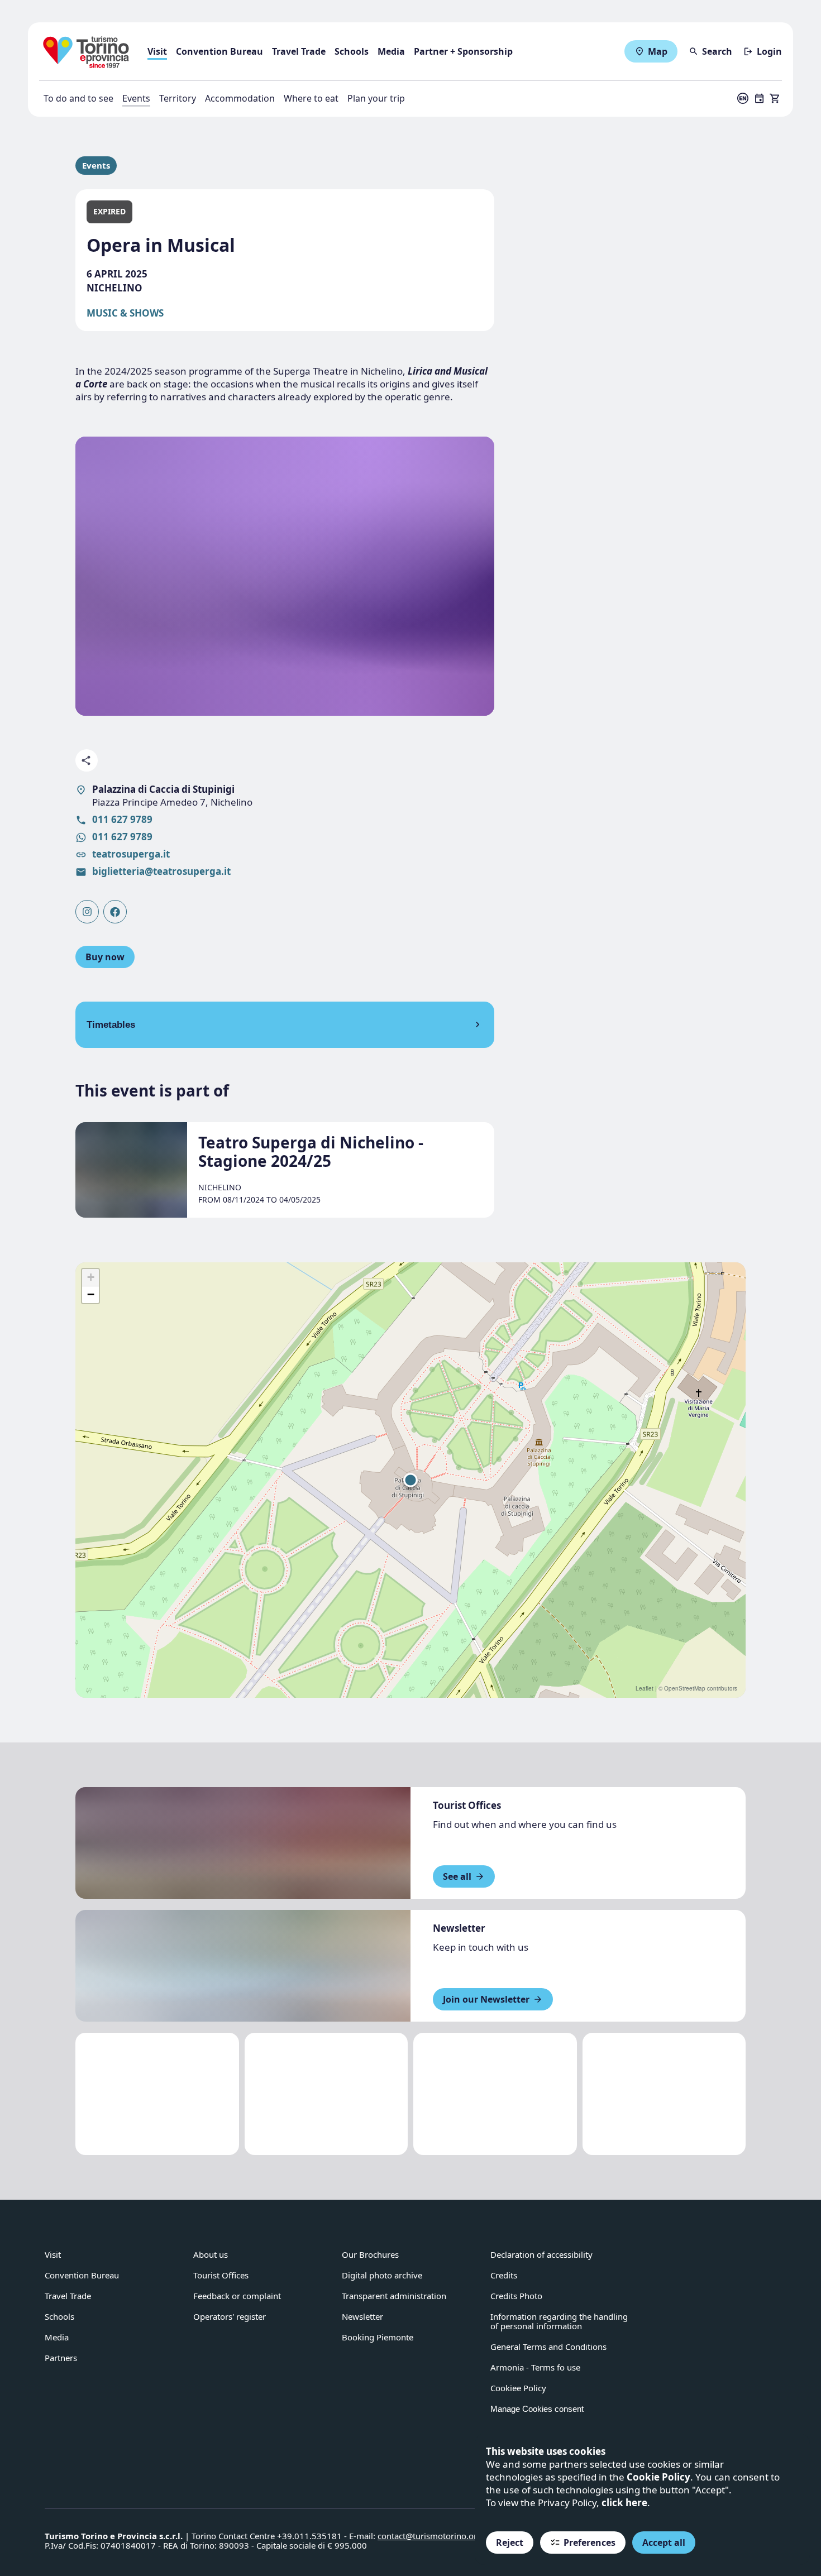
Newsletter (362, 2316)
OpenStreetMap (685, 1688)
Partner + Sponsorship (463, 51)
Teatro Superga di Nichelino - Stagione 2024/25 (311, 1151)
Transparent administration (394, 2296)
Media (391, 51)
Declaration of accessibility (541, 2254)
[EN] (743, 98)
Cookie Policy (658, 2477)
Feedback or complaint (237, 2296)
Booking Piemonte (378, 2337)
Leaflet (645, 1688)
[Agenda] (760, 98)
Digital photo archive (382, 2275)
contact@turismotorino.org (430, 2536)
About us (211, 2254)
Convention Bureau (219, 51)
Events (136, 98)
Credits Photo (516, 2296)
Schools (352, 51)
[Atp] (157, 2094)
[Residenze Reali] (495, 2094)
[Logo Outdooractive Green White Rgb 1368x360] (664, 2094)
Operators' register (230, 2316)
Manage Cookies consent (537, 2409)
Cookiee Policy (518, 2388)
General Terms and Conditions (548, 2347)
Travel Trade (299, 51)
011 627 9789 (122, 819)
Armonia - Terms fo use (535, 2367)
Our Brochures (370, 2254)
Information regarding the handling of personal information (559, 2321)
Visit (157, 51)
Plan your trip (376, 98)
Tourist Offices (221, 2275)
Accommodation (240, 98)
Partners (61, 2358)
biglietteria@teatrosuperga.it (161, 871)
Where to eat (311, 98)
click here (624, 2503)
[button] (410, 1480)
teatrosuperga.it (131, 854)
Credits (504, 2275)
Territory (178, 98)
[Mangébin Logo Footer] (326, 2094)
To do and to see (78, 98)
